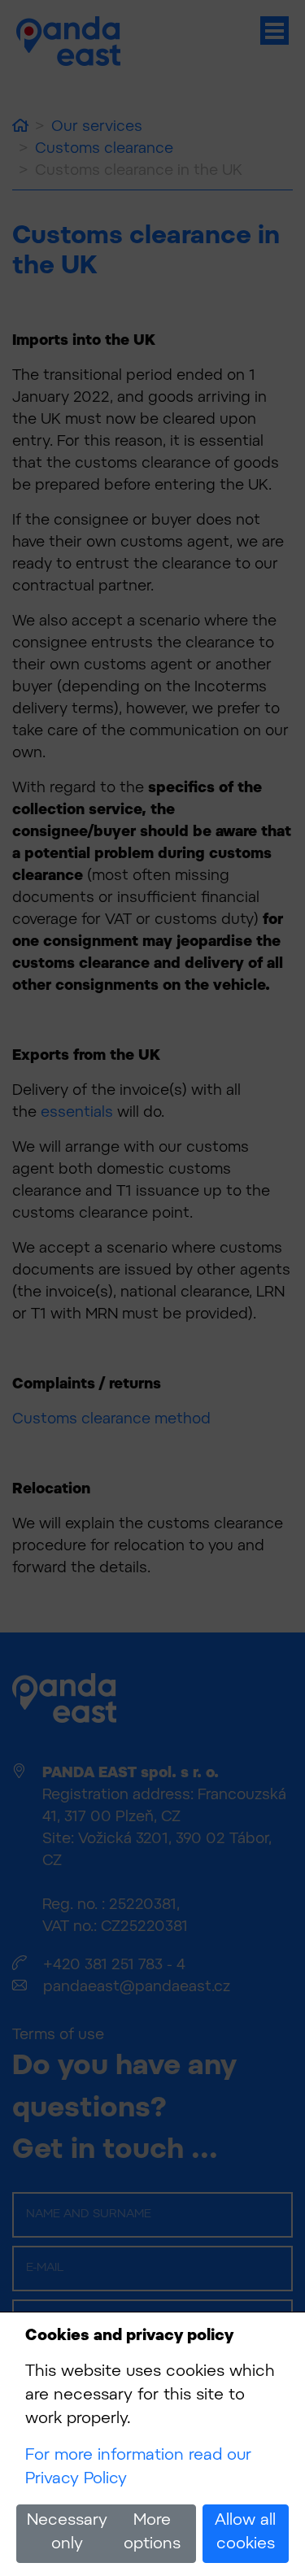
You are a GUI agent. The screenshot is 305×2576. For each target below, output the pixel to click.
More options (152, 2533)
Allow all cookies (245, 2533)
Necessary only (67, 2533)
